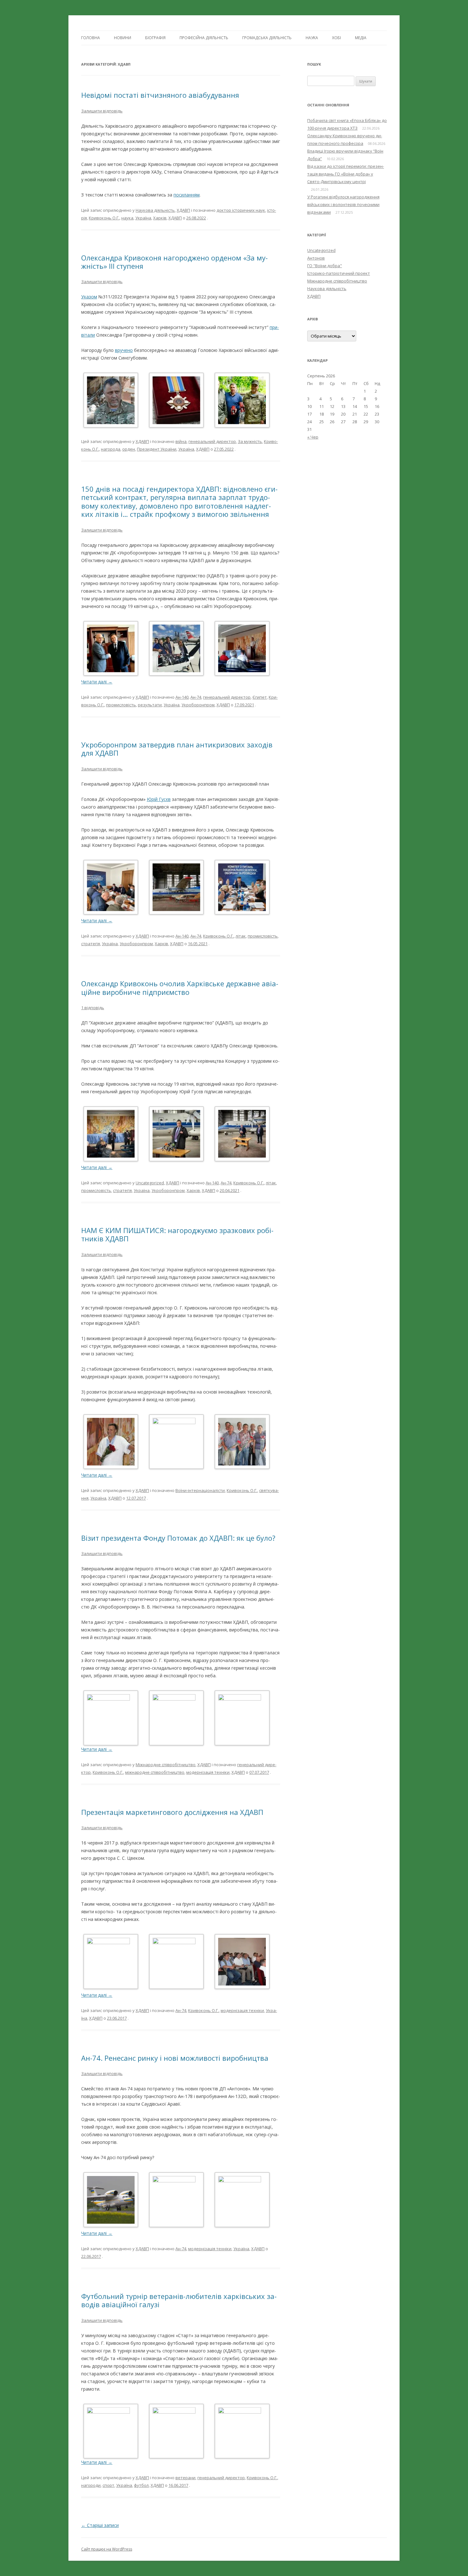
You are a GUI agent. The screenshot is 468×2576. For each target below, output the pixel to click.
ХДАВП (183, 210)
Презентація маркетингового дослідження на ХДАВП (172, 1812)
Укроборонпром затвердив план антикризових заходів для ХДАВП (177, 749)
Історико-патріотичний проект (339, 273)
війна (181, 441)
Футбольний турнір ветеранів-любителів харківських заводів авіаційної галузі (179, 2300)
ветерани (185, 2478)
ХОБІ (337, 38)
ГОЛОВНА (91, 38)
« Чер (313, 437)
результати (150, 705)
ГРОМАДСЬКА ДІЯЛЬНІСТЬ (267, 38)
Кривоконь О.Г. (104, 218)
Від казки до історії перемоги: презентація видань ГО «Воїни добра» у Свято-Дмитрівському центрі (346, 174)
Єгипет (260, 697)
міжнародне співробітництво (155, 1772)
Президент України (157, 449)
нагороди (91, 2485)
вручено (124, 350)
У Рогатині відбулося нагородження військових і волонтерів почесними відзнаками (343, 204)
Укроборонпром (198, 705)
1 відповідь (93, 1008)
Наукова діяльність (155, 210)
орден (129, 449)
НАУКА (312, 38)
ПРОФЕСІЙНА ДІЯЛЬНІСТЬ (204, 38)
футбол (141, 2485)
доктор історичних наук (241, 210)
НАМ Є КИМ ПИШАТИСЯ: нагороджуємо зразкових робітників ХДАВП (177, 1234)
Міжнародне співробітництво (166, 1765)
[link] (159, 799)
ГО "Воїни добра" (325, 266)
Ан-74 (196, 697)
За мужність (250, 441)
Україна (143, 218)
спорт (108, 2485)
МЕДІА (361, 38)
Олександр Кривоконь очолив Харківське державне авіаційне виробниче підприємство (180, 988)
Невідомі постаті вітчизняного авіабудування (160, 95)
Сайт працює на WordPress (107, 2549)
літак (241, 936)
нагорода (111, 449)
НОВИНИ (123, 38)
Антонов (316, 258)
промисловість (121, 705)
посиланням (187, 195)
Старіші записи (100, 2525)
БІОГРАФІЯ (155, 38)
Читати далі (97, 682)
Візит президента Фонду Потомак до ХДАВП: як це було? (178, 1538)
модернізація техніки (208, 1772)
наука (127, 218)
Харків (160, 218)
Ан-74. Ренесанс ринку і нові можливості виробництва (175, 2058)
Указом (89, 297)
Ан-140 (182, 697)
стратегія (91, 944)
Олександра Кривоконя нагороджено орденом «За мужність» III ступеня (174, 262)
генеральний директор (212, 441)
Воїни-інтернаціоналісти (200, 1490)
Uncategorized (150, 1183)
